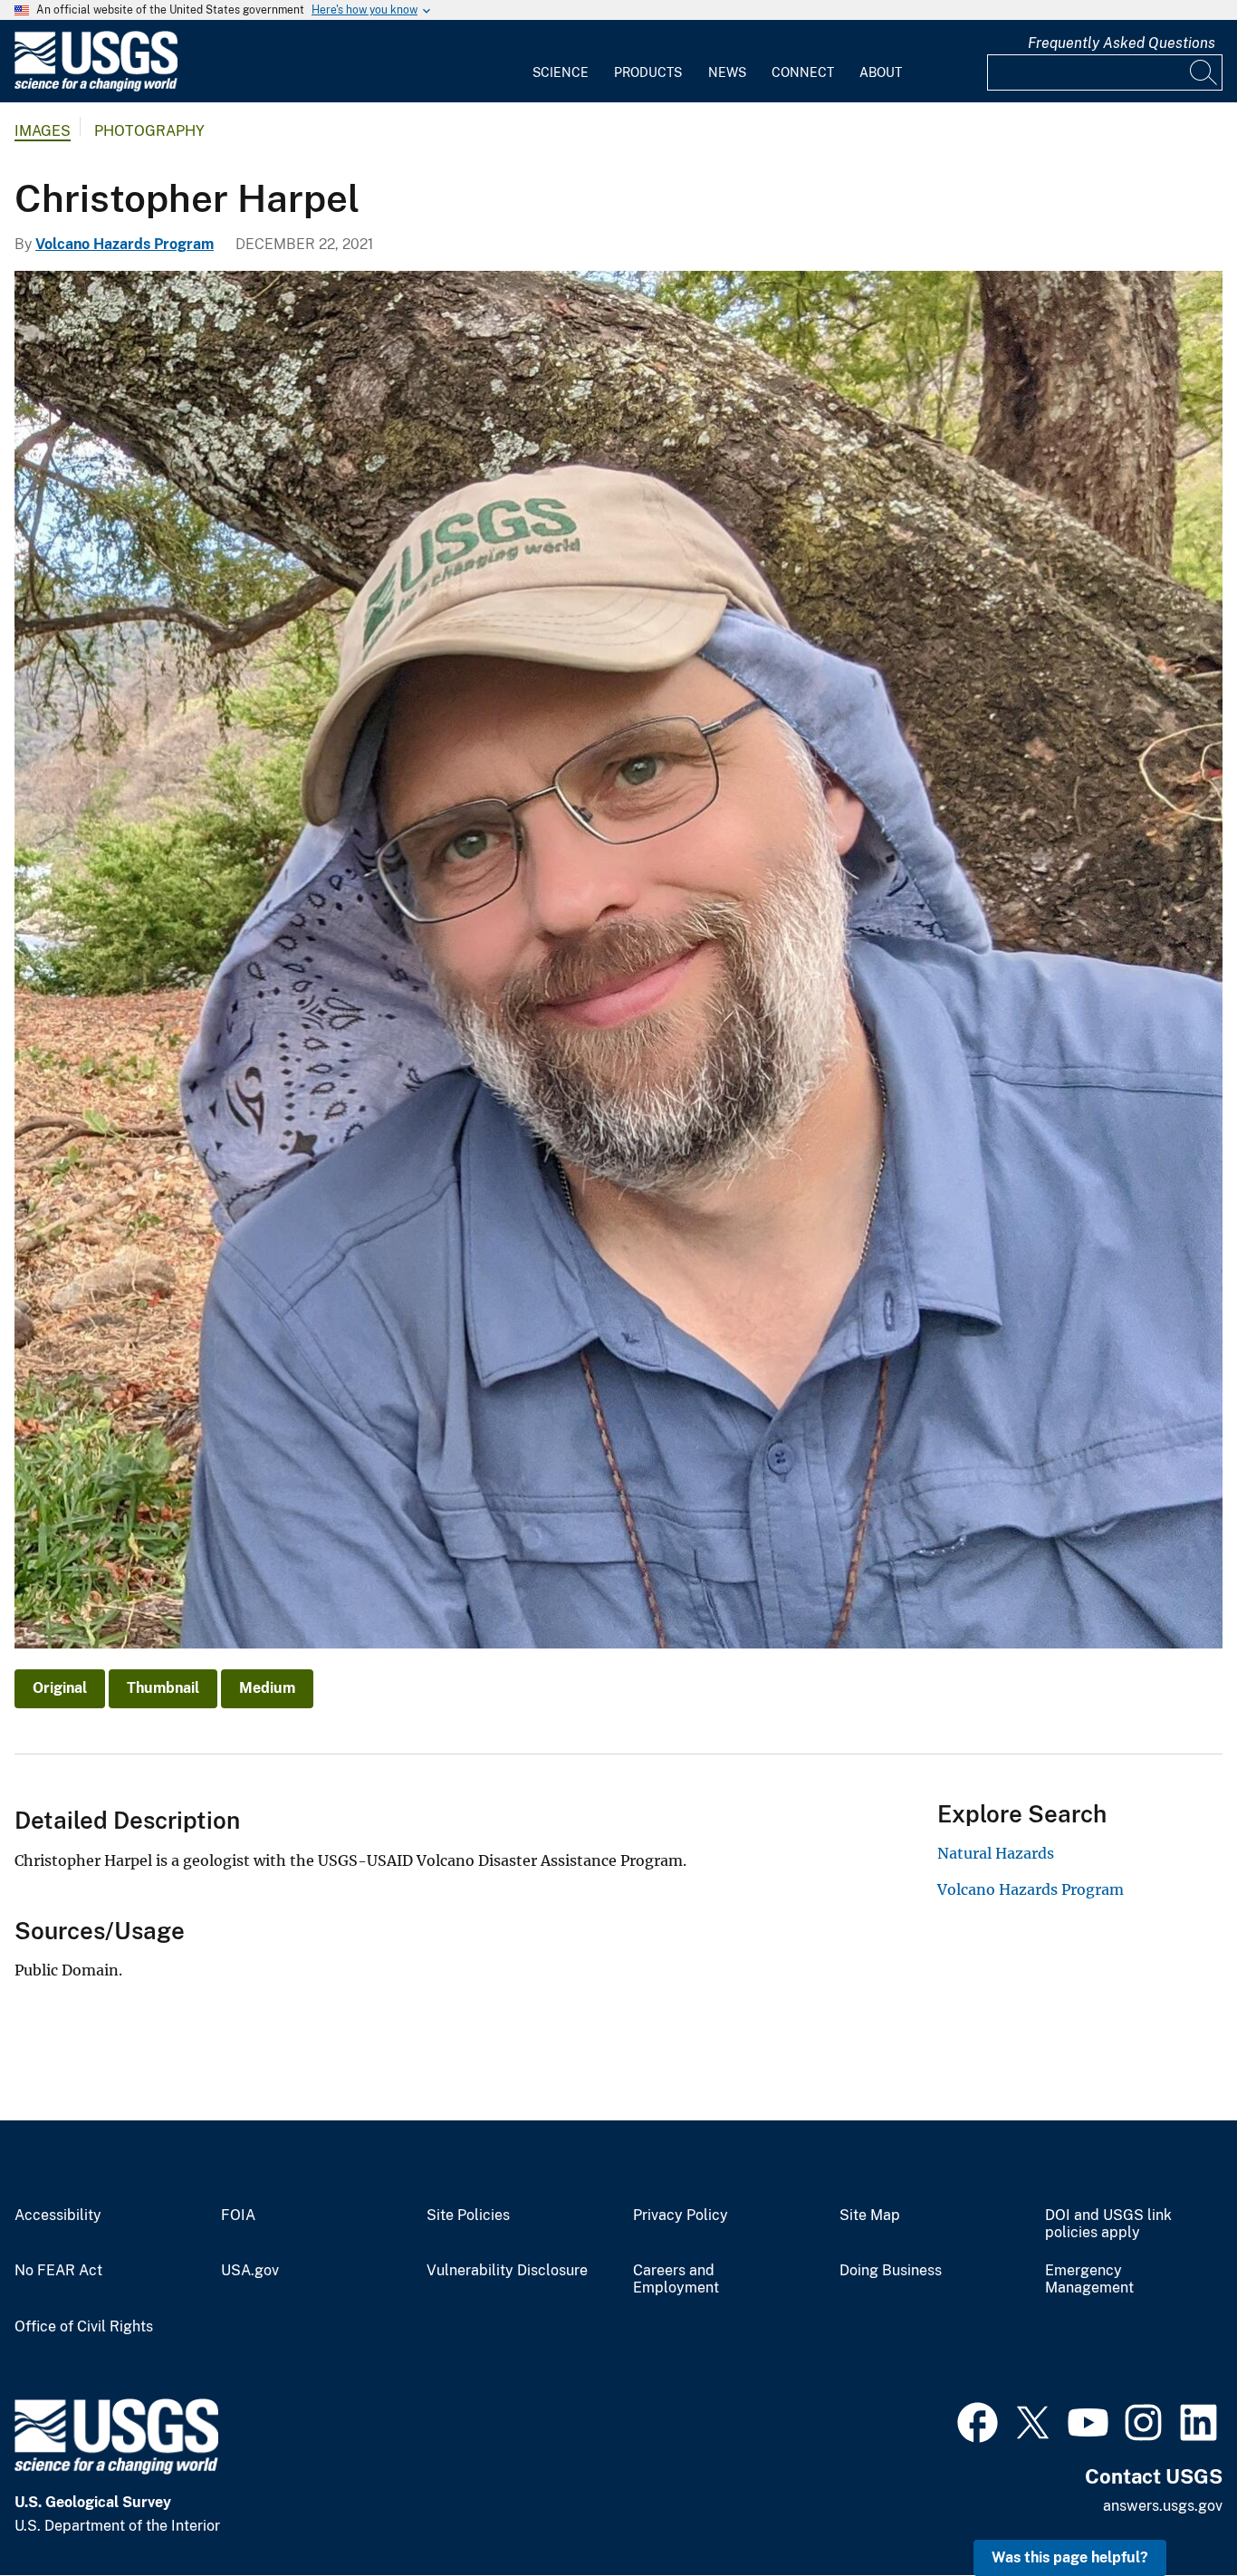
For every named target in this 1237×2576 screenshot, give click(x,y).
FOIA (238, 2216)
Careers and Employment (676, 2279)
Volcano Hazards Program (125, 244)
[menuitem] (561, 62)
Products (648, 72)
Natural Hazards (996, 1853)
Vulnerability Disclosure (507, 2271)
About (881, 72)
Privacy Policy (681, 2216)
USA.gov (250, 2271)
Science (561, 72)
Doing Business (891, 2271)
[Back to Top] (1171, 2510)
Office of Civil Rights (84, 2327)
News (727, 72)
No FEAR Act (58, 2271)
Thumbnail (163, 1688)
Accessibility (58, 2216)
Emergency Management (1089, 2279)
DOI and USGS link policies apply (1108, 2224)
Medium (267, 1688)
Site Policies (468, 2216)
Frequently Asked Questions (1122, 43)
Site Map (870, 2216)
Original (60, 1688)
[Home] (96, 87)
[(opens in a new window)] (978, 2420)
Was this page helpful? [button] (1070, 2557)
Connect (803, 72)
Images (43, 131)
